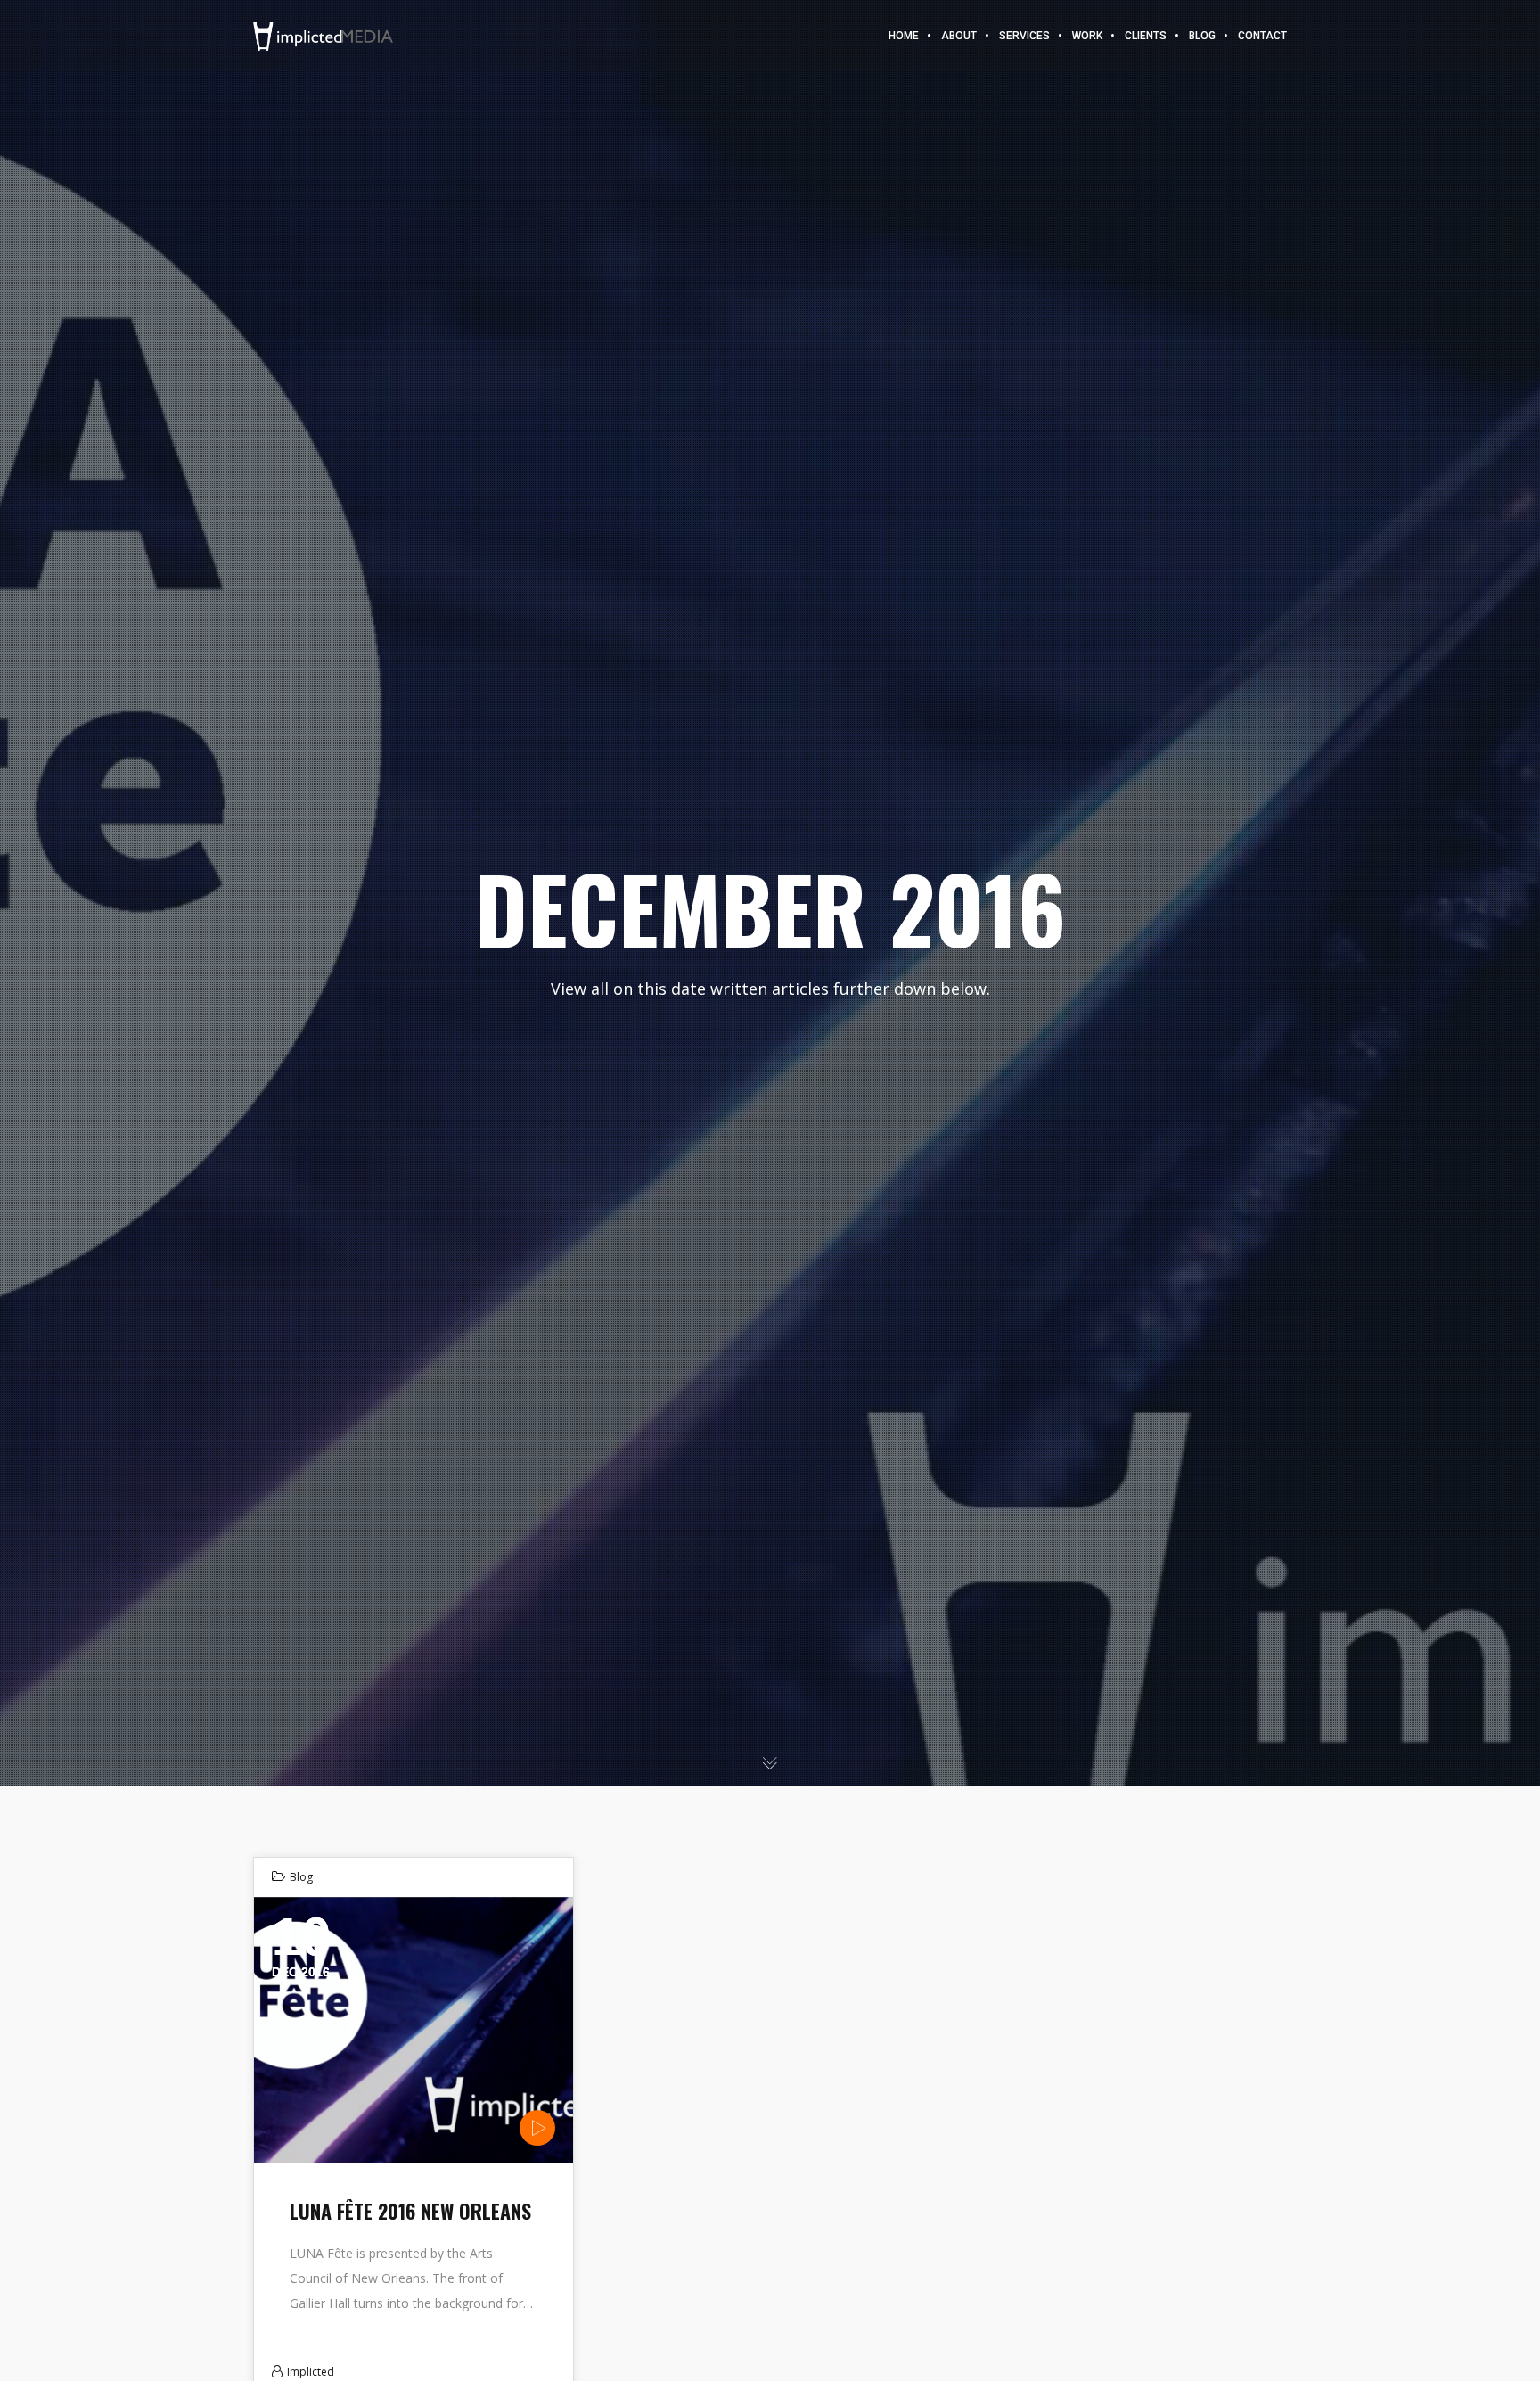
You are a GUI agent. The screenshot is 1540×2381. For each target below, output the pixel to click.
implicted (311, 2372)
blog (301, 1877)
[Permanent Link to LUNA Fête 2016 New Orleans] (414, 2030)
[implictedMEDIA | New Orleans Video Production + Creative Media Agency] (323, 35)
